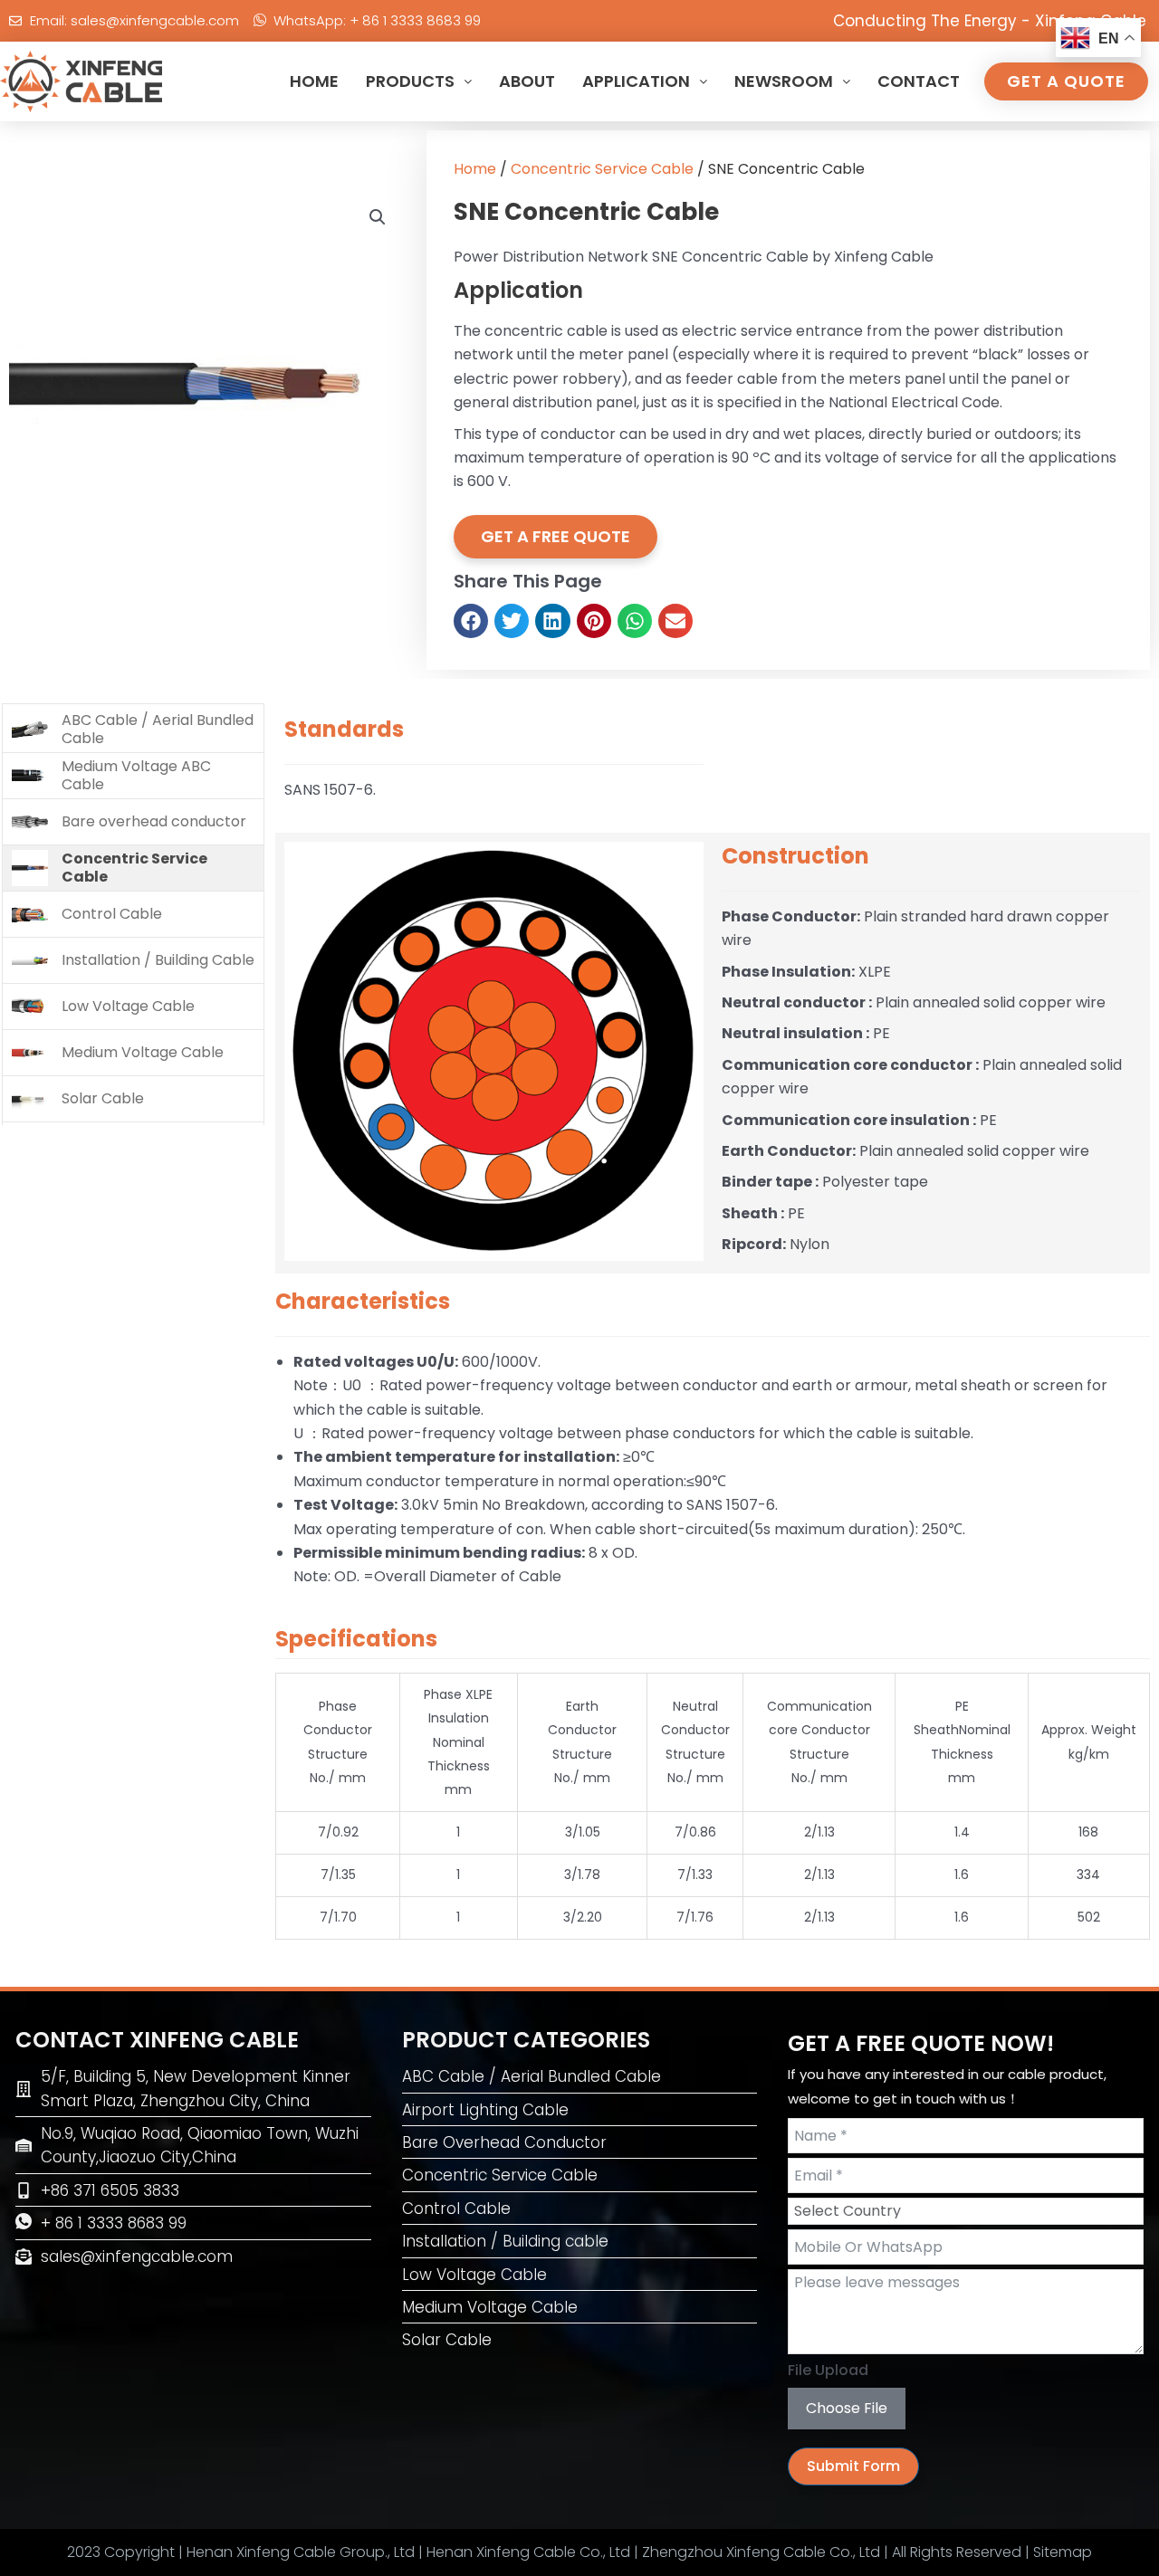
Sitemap (1063, 2552)
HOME (314, 81)
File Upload (828, 2370)
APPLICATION (636, 81)
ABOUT (527, 81)
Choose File (847, 2408)
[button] (378, 217)
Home (475, 169)
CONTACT (919, 81)
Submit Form (853, 2466)
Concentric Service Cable (602, 169)
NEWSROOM (784, 81)
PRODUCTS (410, 81)
